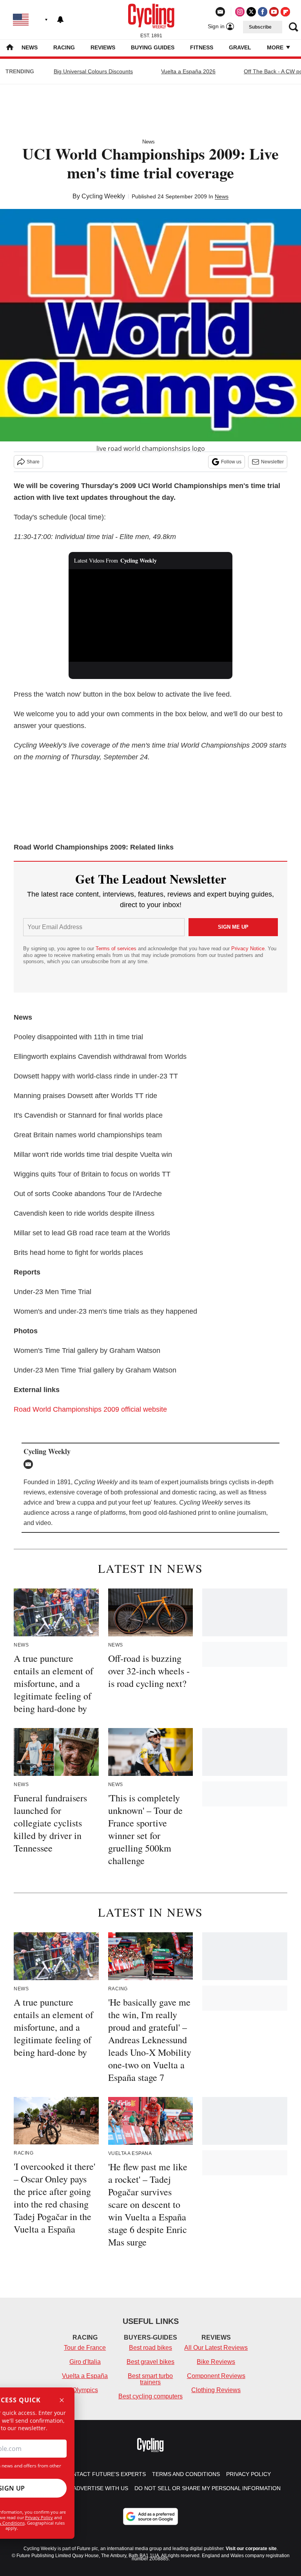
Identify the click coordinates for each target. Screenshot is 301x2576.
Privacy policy (248, 2474)
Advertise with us (101, 2488)
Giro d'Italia (85, 2362)
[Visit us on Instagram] (240, 12)
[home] (10, 48)
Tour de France (85, 2348)
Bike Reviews (216, 2362)
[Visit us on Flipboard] (285, 12)
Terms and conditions (186, 2474)
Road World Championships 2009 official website (90, 1409)
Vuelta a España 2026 (188, 71)
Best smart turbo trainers (150, 2379)
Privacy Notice (248, 949)
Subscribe (260, 27)
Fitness (202, 47)
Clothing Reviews (216, 2390)
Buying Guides (153, 47)
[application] (151, 615)
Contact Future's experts (105, 2474)
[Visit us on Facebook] (263, 12)
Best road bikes (150, 2348)
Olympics (85, 2390)
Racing (64, 47)
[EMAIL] (30, 1464)
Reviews (103, 47)
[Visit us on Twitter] (251, 12)
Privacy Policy (39, 2517)
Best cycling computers (150, 2396)
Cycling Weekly (103, 196)
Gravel (240, 47)
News (30, 47)
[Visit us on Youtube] (274, 12)
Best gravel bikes (150, 2362)
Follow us (231, 462)
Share (33, 462)
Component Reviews (216, 2376)
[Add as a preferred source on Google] (150, 2516)
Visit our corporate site (251, 2549)
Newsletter (272, 462)
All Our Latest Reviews (216, 2348)
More (276, 47)
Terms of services (117, 949)
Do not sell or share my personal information (208, 2488)
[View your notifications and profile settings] (60, 20)
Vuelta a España (85, 2376)
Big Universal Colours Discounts (93, 71)
